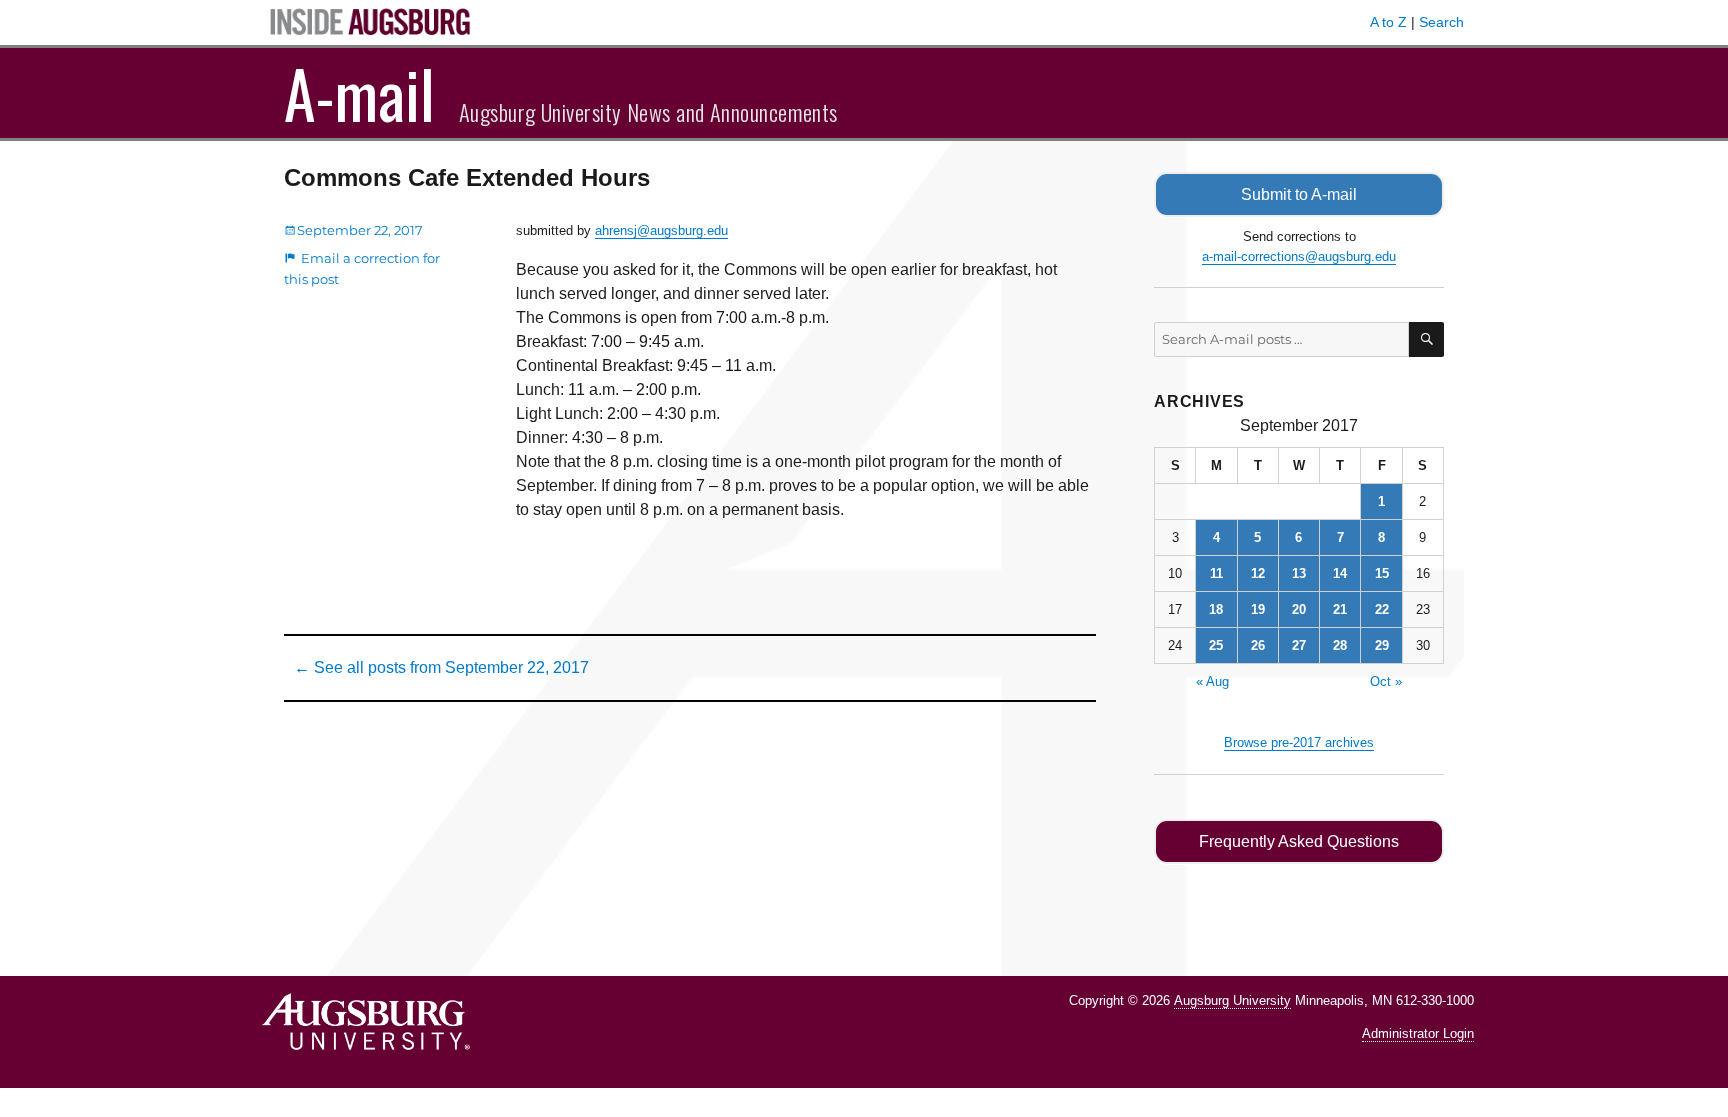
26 (1258, 645)
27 (1299, 645)
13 (1299, 573)
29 (1382, 645)
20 (1299, 609)
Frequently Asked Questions (1299, 841)
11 (1216, 573)
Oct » (1386, 681)
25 (1216, 645)
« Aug (1212, 681)
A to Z (1388, 22)
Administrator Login (1418, 1033)
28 (1340, 645)
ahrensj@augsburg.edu (661, 230)
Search (1441, 22)
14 (1340, 573)
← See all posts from (441, 667)
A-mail (359, 93)
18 (1216, 609)
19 (1258, 609)
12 (1258, 573)
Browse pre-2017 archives (1299, 742)
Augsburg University (1232, 1000)
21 (1340, 609)
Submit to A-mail (1299, 194)
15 (1382, 573)
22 (1382, 609)
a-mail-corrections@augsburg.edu (1299, 256)
